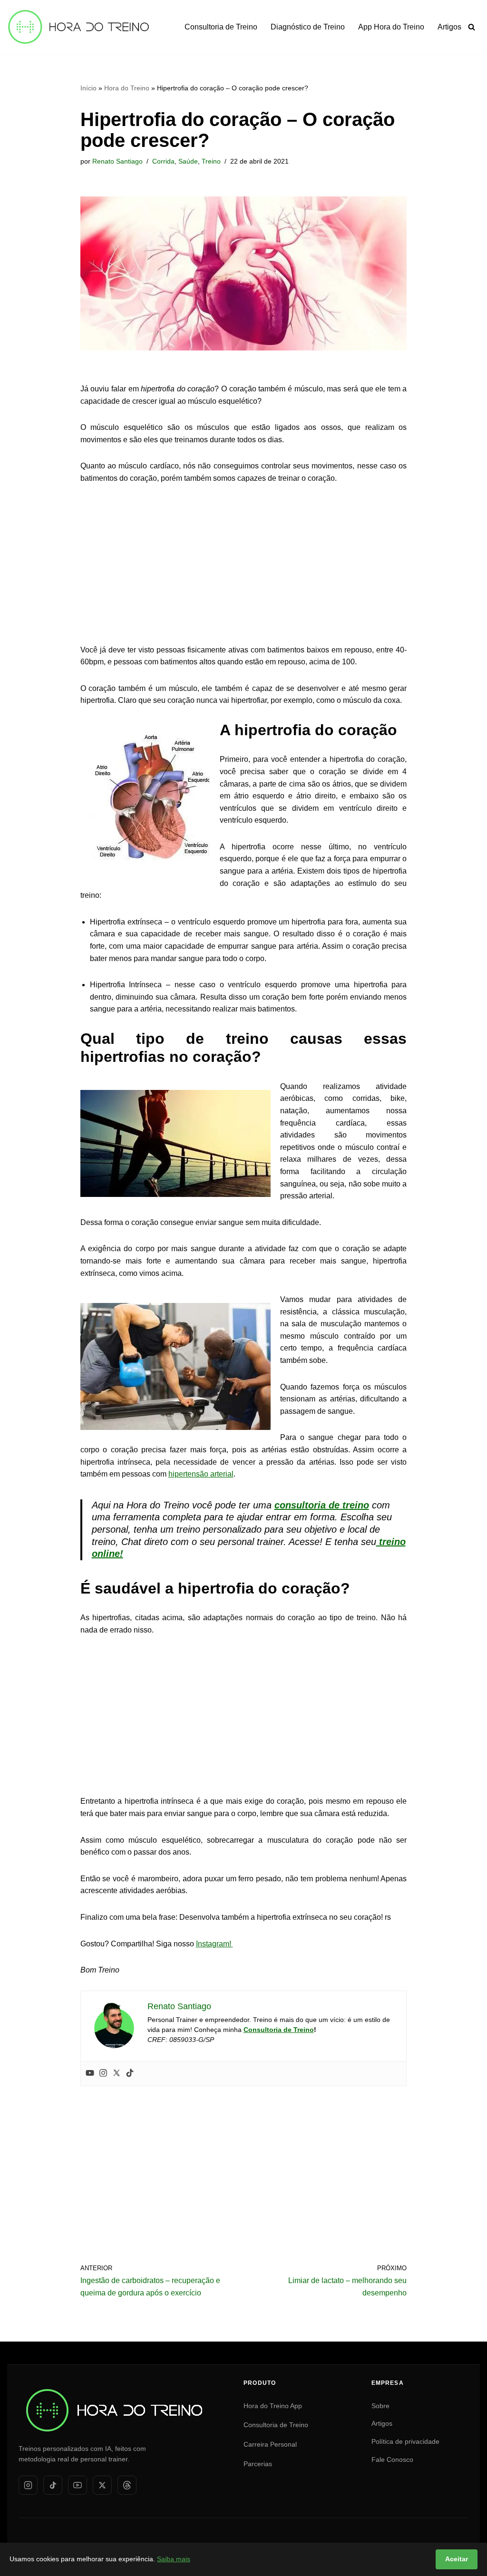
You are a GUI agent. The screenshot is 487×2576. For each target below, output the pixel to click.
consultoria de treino (322, 1505)
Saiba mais (174, 2559)
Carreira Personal (270, 2444)
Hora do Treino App (273, 2406)
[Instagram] (103, 2074)
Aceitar (457, 2559)
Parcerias (258, 2464)
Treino (211, 161)
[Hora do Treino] (114, 2391)
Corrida (163, 161)
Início (88, 88)
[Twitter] (117, 2074)
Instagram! (214, 1944)
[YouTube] (78, 2485)
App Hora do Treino (391, 27)
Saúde (188, 161)
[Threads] (127, 2485)
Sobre (380, 2406)
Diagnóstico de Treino (308, 27)
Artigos (449, 27)
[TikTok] (53, 2485)
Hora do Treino (127, 88)
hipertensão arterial (201, 1474)
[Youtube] (90, 2074)
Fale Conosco (392, 2459)
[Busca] (472, 27)
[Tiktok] (130, 2074)
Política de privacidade (405, 2441)
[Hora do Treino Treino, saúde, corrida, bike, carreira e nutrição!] (78, 27)
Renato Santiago (117, 161)
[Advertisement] (244, 565)
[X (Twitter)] (102, 2485)
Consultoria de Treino (221, 27)
